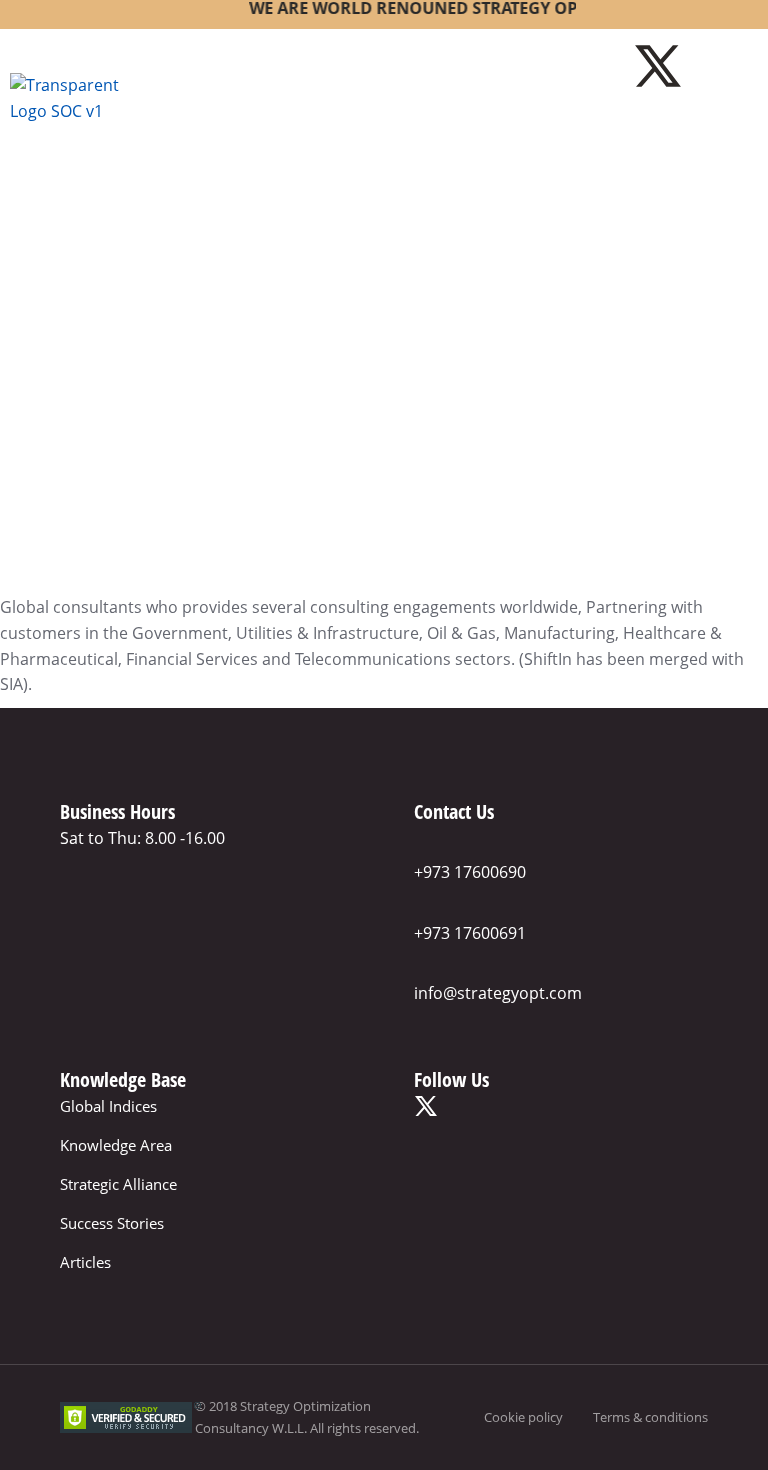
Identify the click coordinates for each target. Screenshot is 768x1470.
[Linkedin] (658, 124)
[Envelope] (712, 124)
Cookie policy (523, 1417)
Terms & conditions (650, 1417)
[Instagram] (712, 66)
